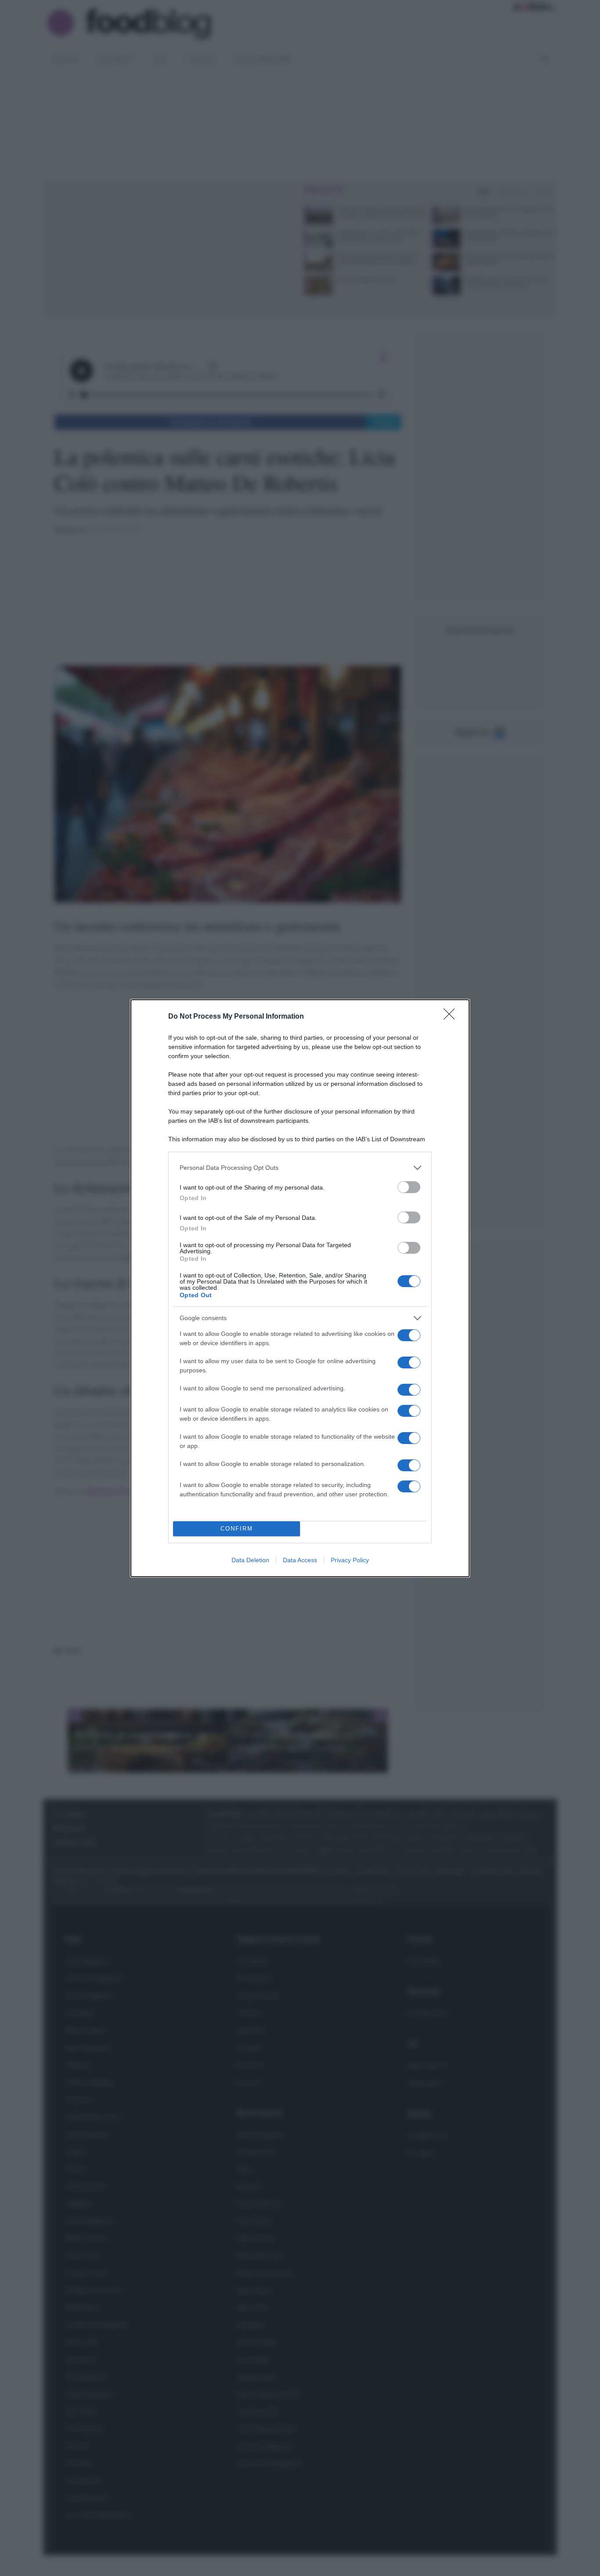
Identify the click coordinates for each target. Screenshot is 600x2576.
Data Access (300, 1560)
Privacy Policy (350, 1560)
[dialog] (300, 1288)
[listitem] (300, 1168)
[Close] (452, 1017)
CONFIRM (237, 1529)
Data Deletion (250, 1560)
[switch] (409, 1187)
